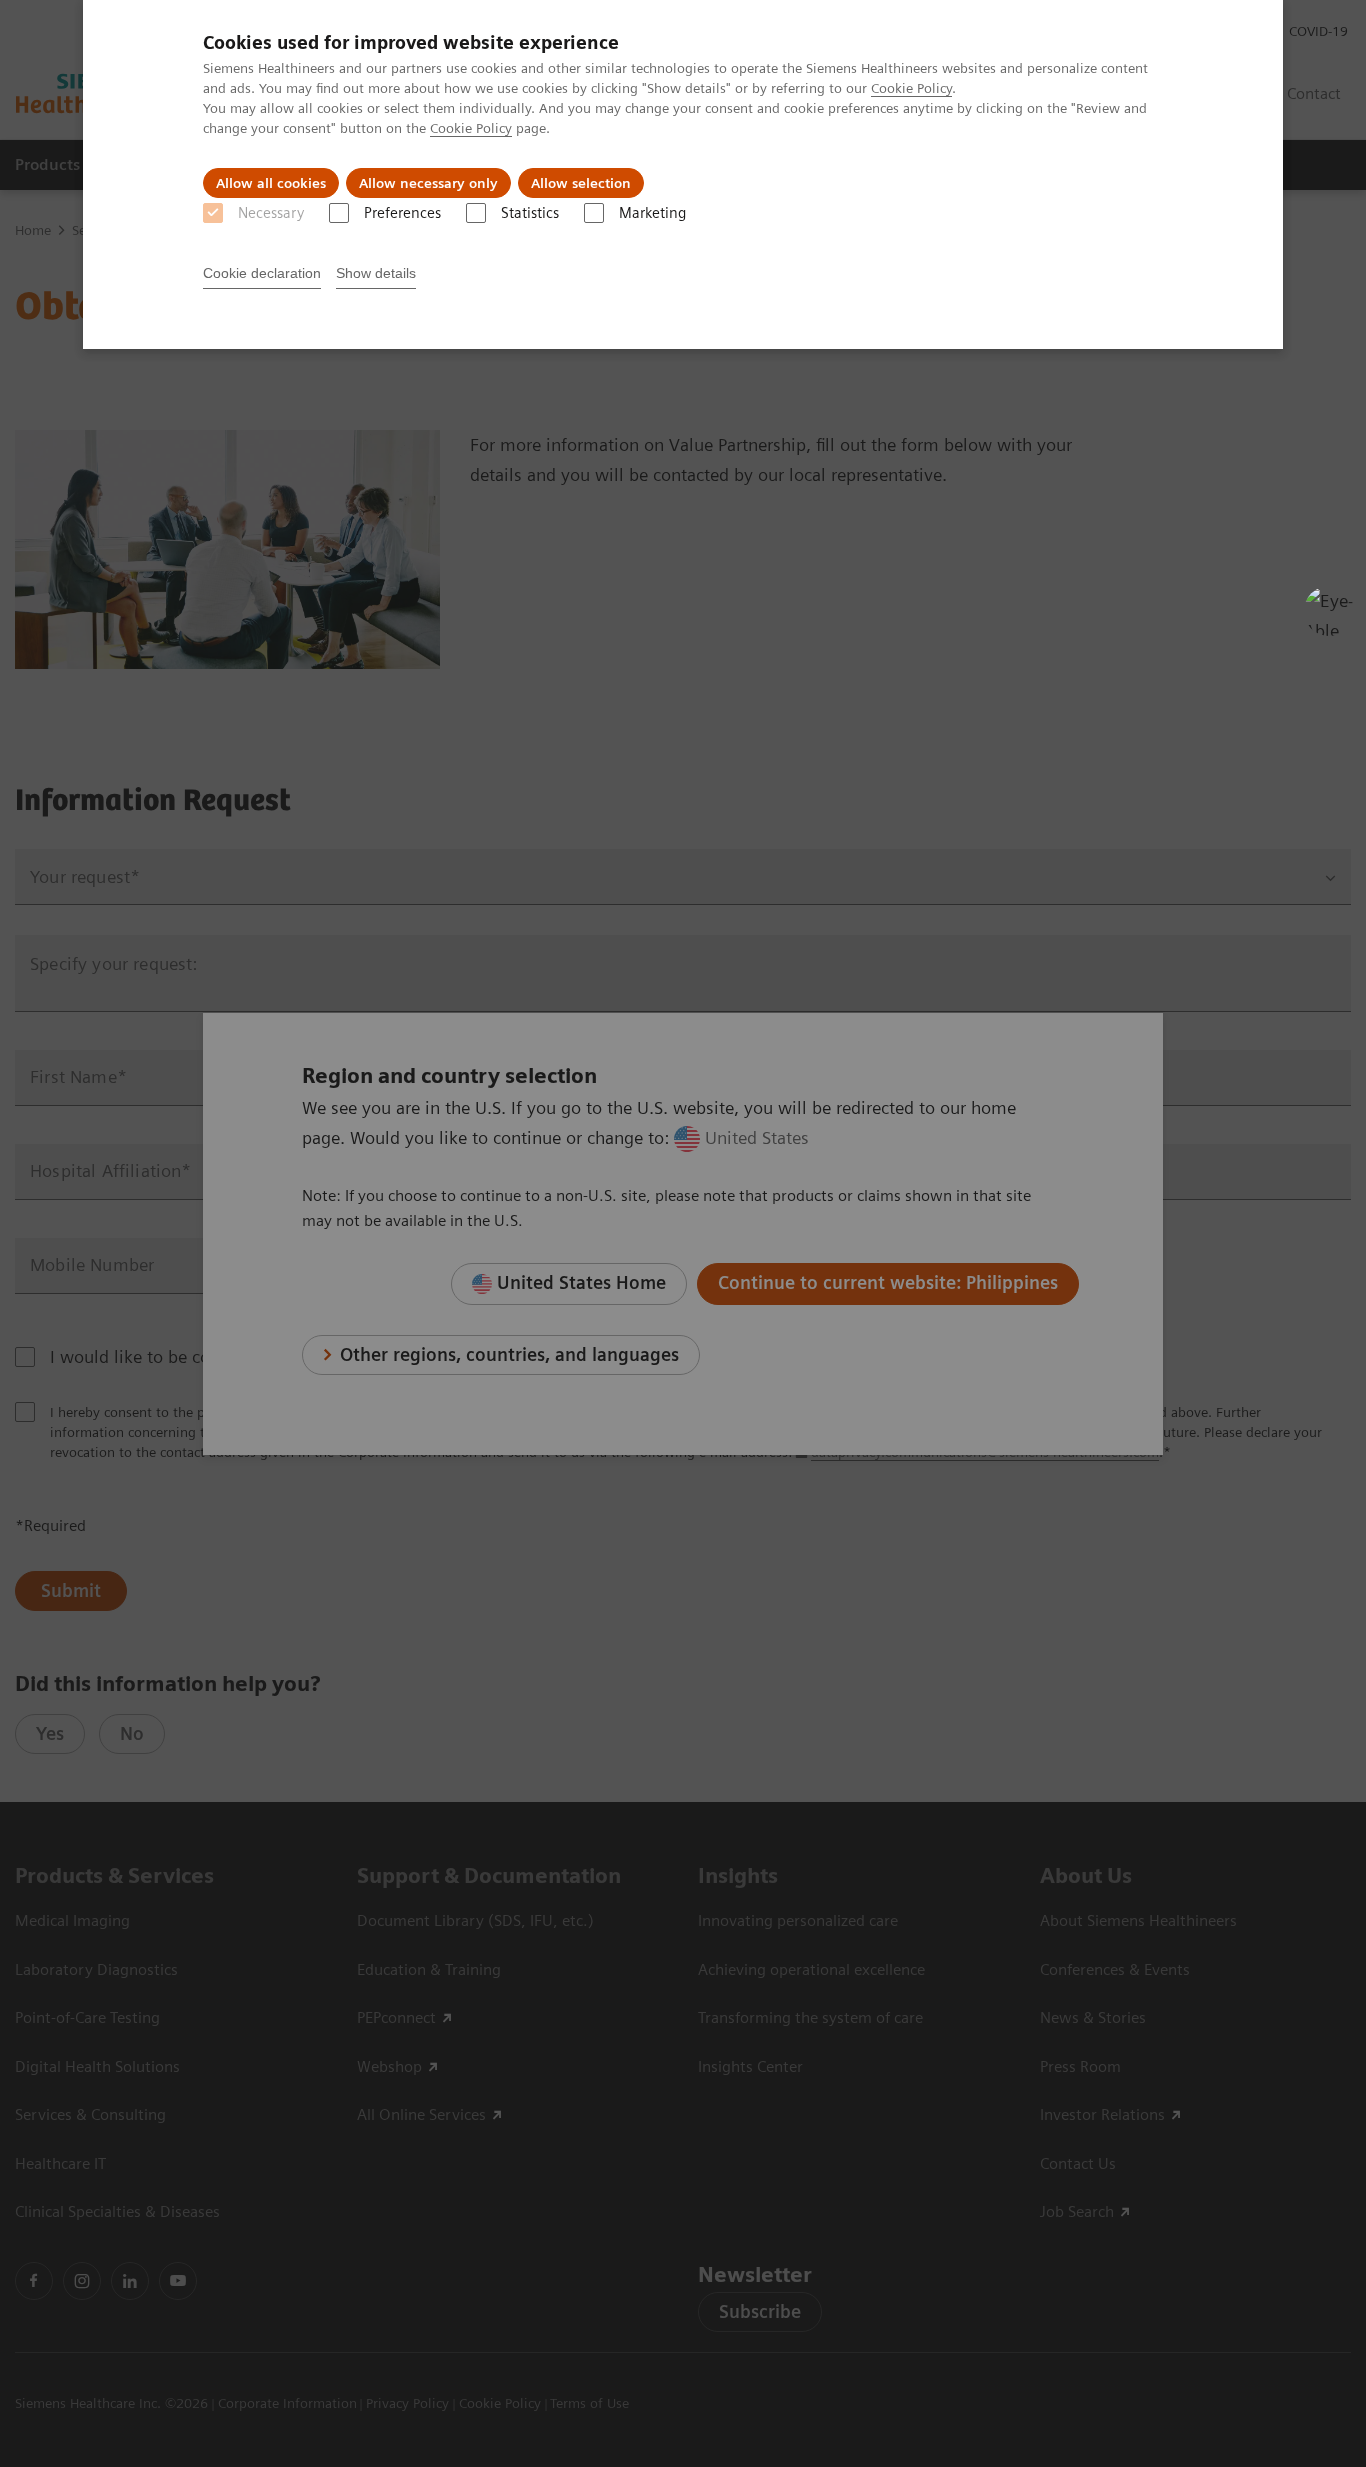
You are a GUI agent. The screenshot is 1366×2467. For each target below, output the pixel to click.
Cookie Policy (911, 88)
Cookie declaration (262, 273)
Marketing (652, 213)
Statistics (530, 213)
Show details (376, 273)
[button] (1329, 611)
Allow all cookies (271, 183)
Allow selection (581, 183)
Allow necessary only (428, 183)
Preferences (402, 213)
